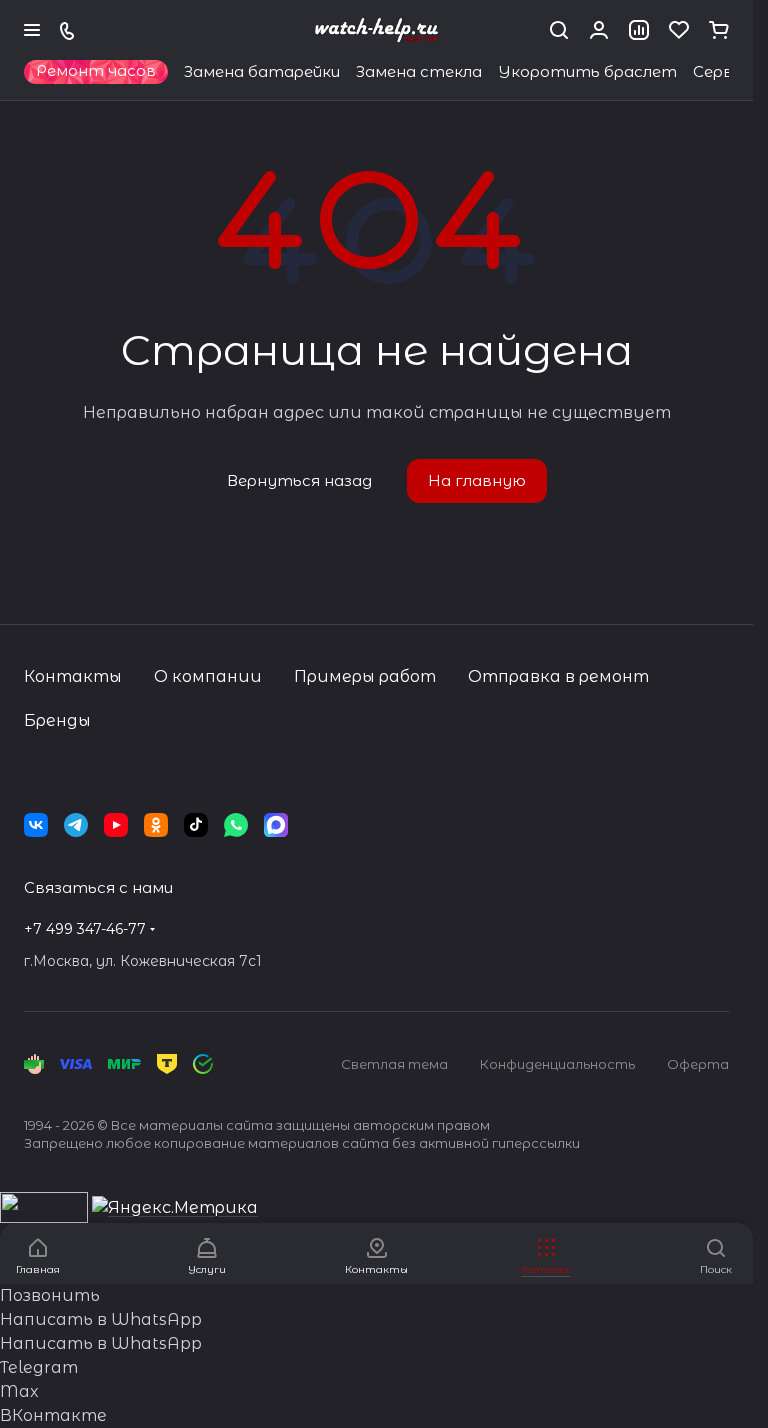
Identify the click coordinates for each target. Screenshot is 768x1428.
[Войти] (599, 30)
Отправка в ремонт (558, 676)
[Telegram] (76, 825)
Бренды (57, 720)
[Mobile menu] (32, 30)
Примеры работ (365, 676)
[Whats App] (236, 825)
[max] (276, 825)
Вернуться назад (299, 480)
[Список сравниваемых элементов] (639, 30)
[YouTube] (116, 825)
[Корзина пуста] (719, 30)
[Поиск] (559, 30)
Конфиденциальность (557, 1064)
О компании (208, 676)
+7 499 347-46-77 (85, 929)
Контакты (73, 676)
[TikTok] (196, 825)
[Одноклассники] (156, 825)
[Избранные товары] (679, 30)
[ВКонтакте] (36, 825)
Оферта (698, 1064)
